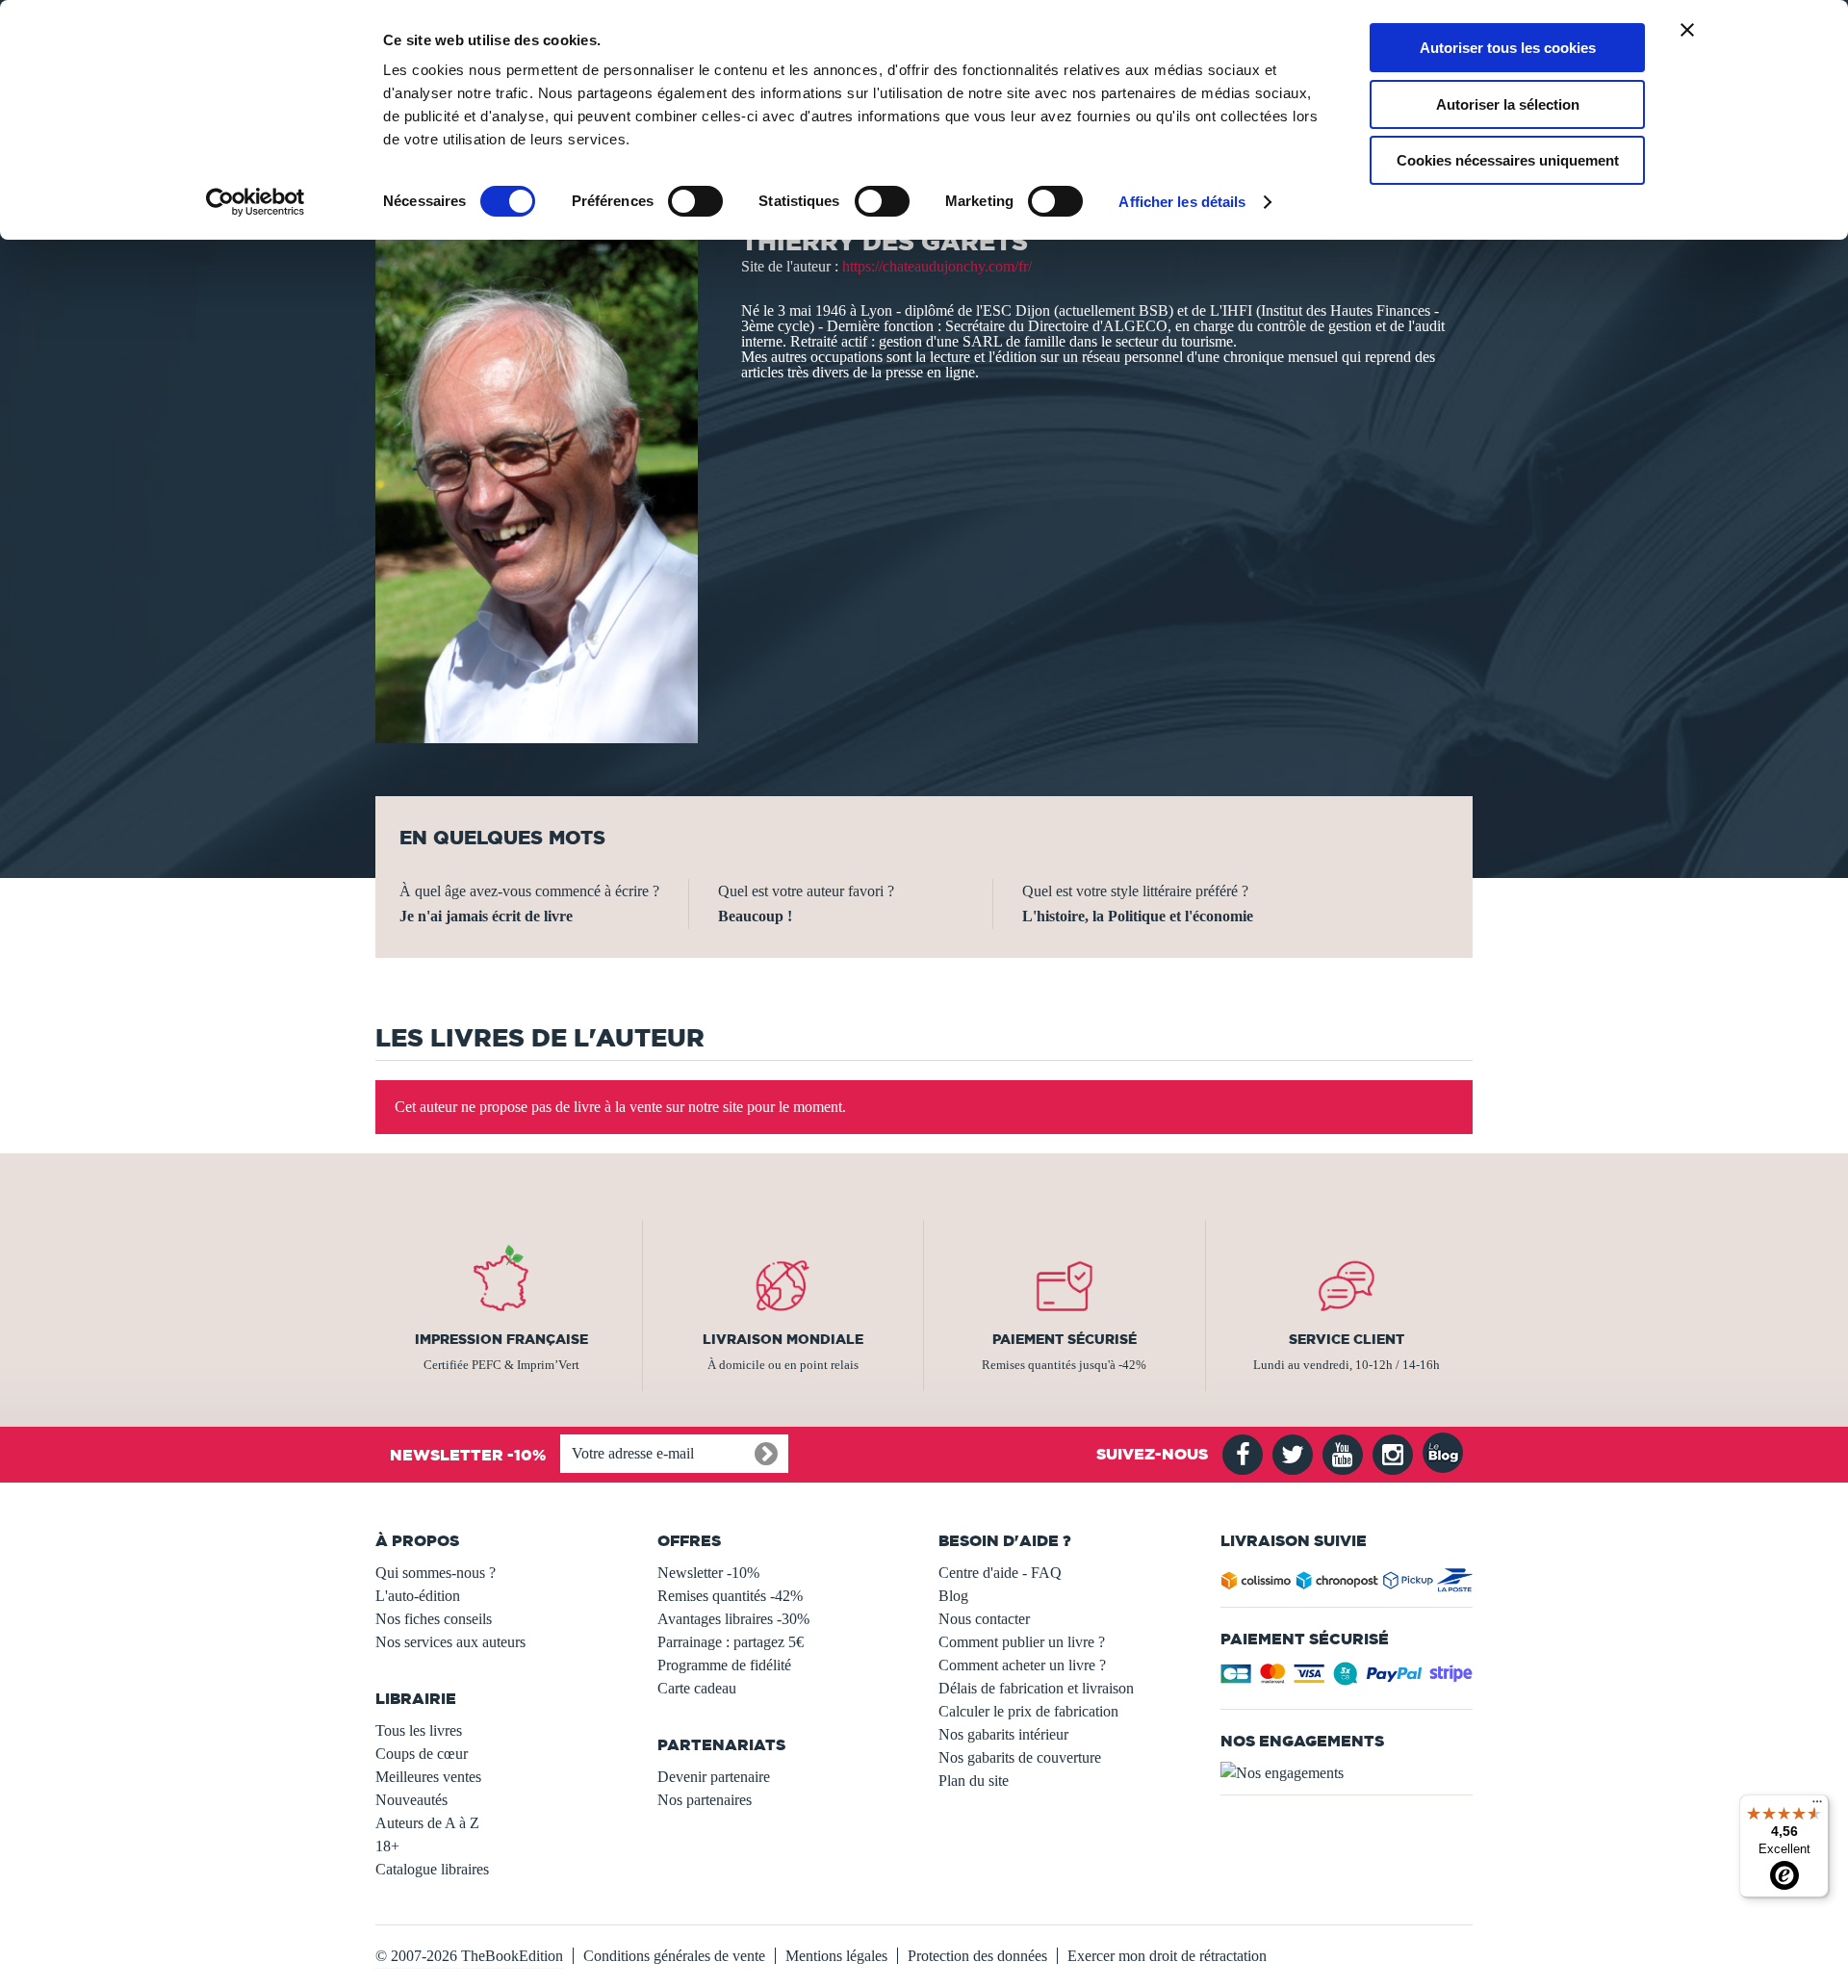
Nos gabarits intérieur (1003, 1734)
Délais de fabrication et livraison (1036, 1688)
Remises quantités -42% (730, 1596)
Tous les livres (419, 1730)
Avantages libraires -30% (733, 1619)
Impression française (501, 1339)
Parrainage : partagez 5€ (731, 1642)
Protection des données (977, 1956)
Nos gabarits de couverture (1020, 1757)
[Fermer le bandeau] (1687, 30)
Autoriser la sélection (1508, 104)
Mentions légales (836, 1956)
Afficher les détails (1182, 202)
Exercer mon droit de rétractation (1167, 1956)
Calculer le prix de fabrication (1028, 1711)
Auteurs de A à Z (427, 1823)
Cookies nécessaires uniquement (1508, 160)
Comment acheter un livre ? (1022, 1665)
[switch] (695, 201)
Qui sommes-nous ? (436, 1573)
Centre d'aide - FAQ (1000, 1573)
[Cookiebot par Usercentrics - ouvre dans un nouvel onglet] (256, 202)
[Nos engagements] (1347, 1773)
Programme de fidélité (724, 1665)
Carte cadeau (697, 1688)
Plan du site (974, 1781)
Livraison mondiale (783, 1339)
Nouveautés (411, 1800)
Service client (1347, 1339)
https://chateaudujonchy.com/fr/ (937, 266)
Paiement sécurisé (1065, 1339)
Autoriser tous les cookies (1508, 48)
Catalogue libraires (432, 1869)
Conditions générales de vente (674, 1956)
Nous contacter (984, 1619)
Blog (953, 1596)
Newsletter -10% (708, 1573)
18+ (387, 1846)
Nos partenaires (705, 1800)
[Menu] (1817, 1806)
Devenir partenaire (714, 1777)
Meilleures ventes (428, 1777)
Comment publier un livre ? (1022, 1642)
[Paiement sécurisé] (1347, 1679)
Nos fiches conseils (434, 1619)
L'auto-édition (418, 1596)
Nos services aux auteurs (450, 1642)
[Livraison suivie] (1347, 1584)
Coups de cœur (422, 1754)
